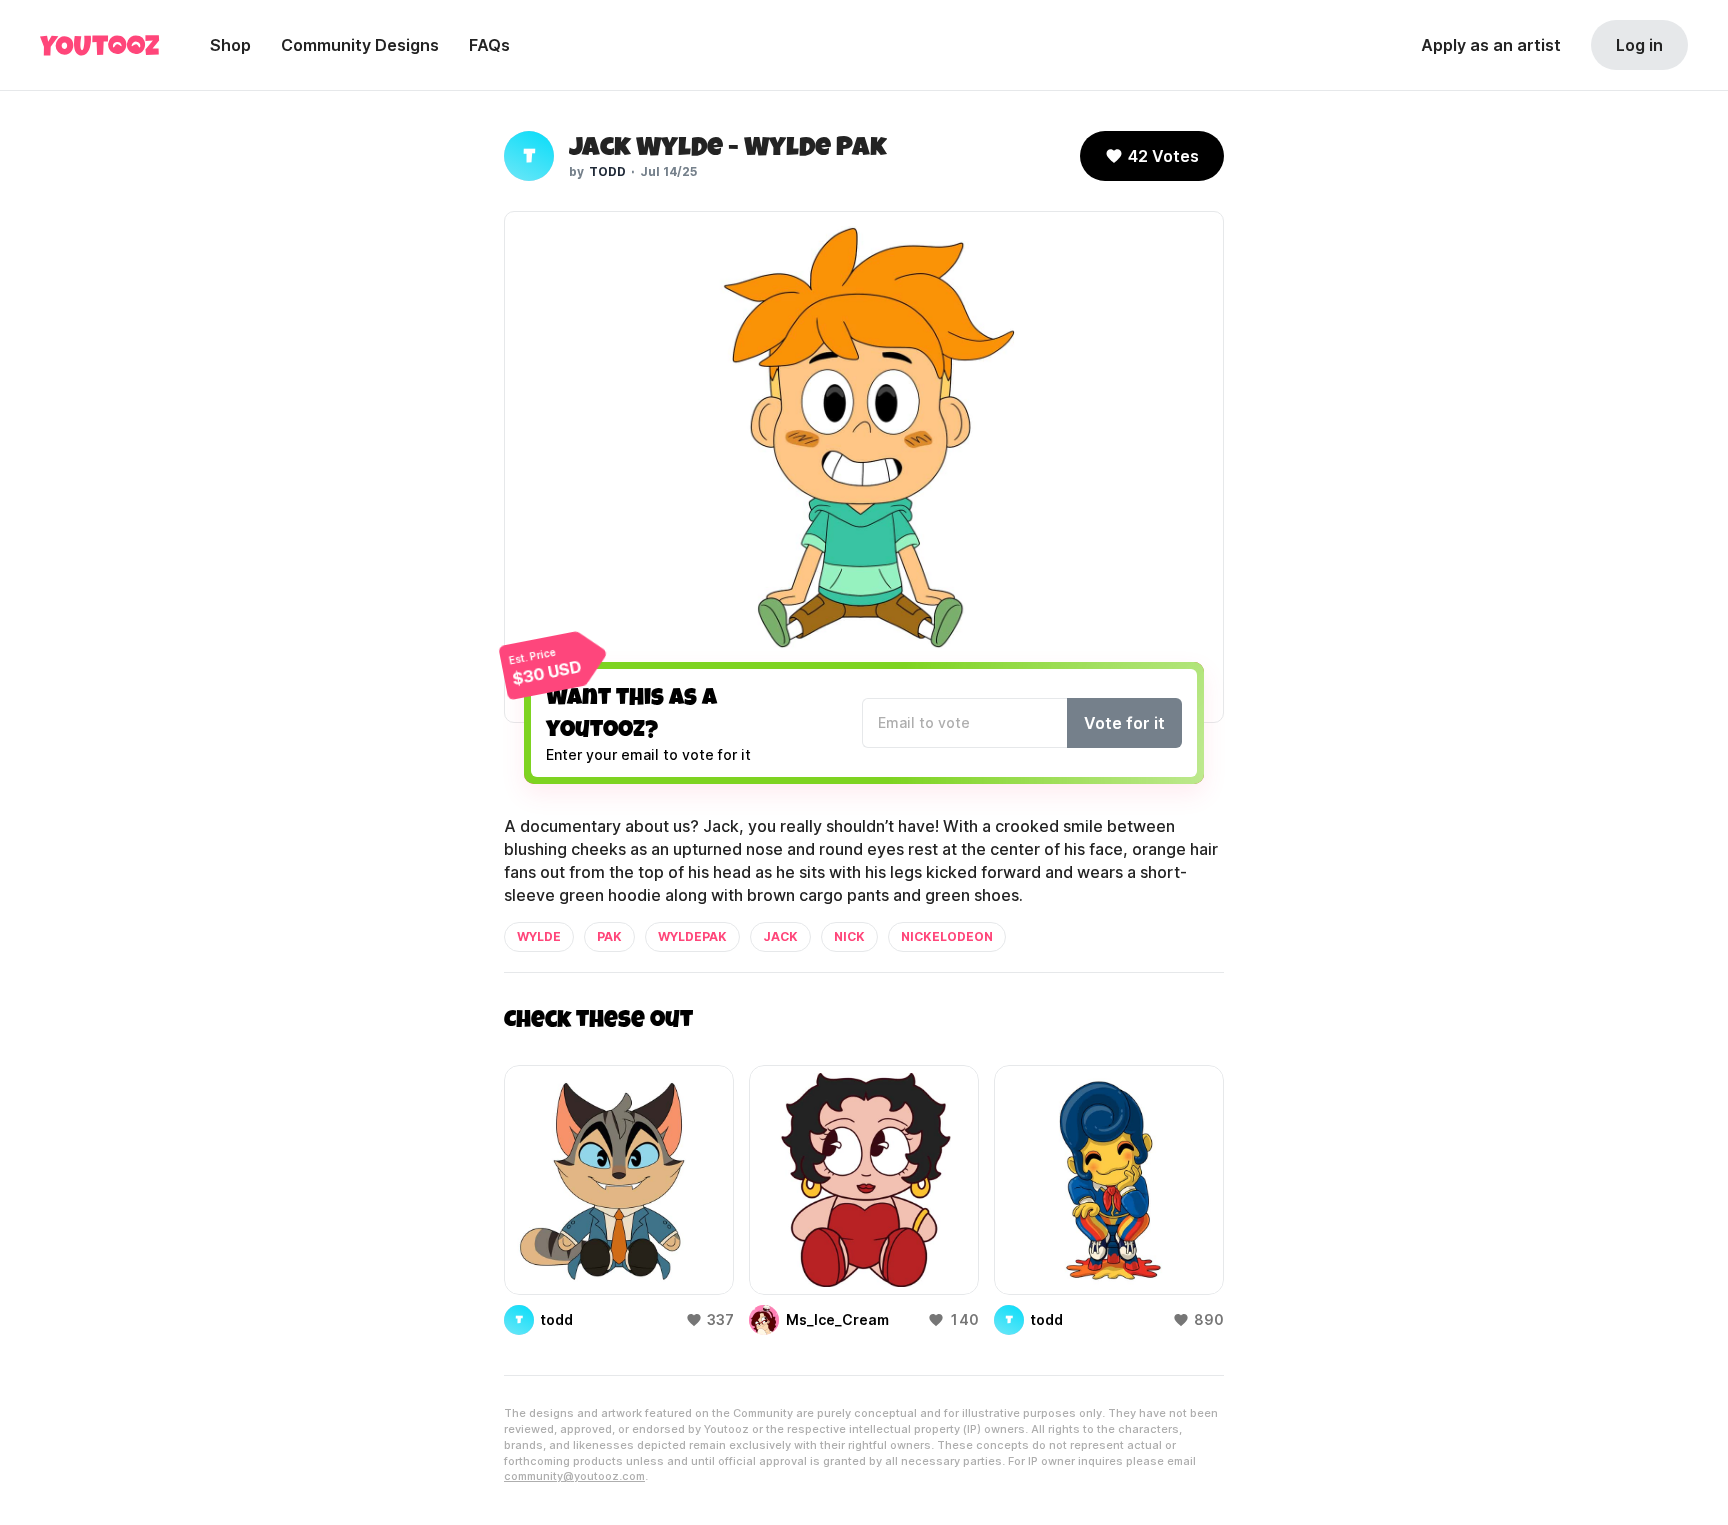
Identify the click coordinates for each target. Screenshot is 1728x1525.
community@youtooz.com (574, 1476)
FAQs (489, 45)
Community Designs (360, 45)
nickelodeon (947, 936)
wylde (539, 936)
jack (780, 936)
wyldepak (692, 936)
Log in (1639, 45)
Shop (230, 45)
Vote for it (1124, 723)
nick (849, 936)
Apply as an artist (1491, 45)
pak (609, 936)
